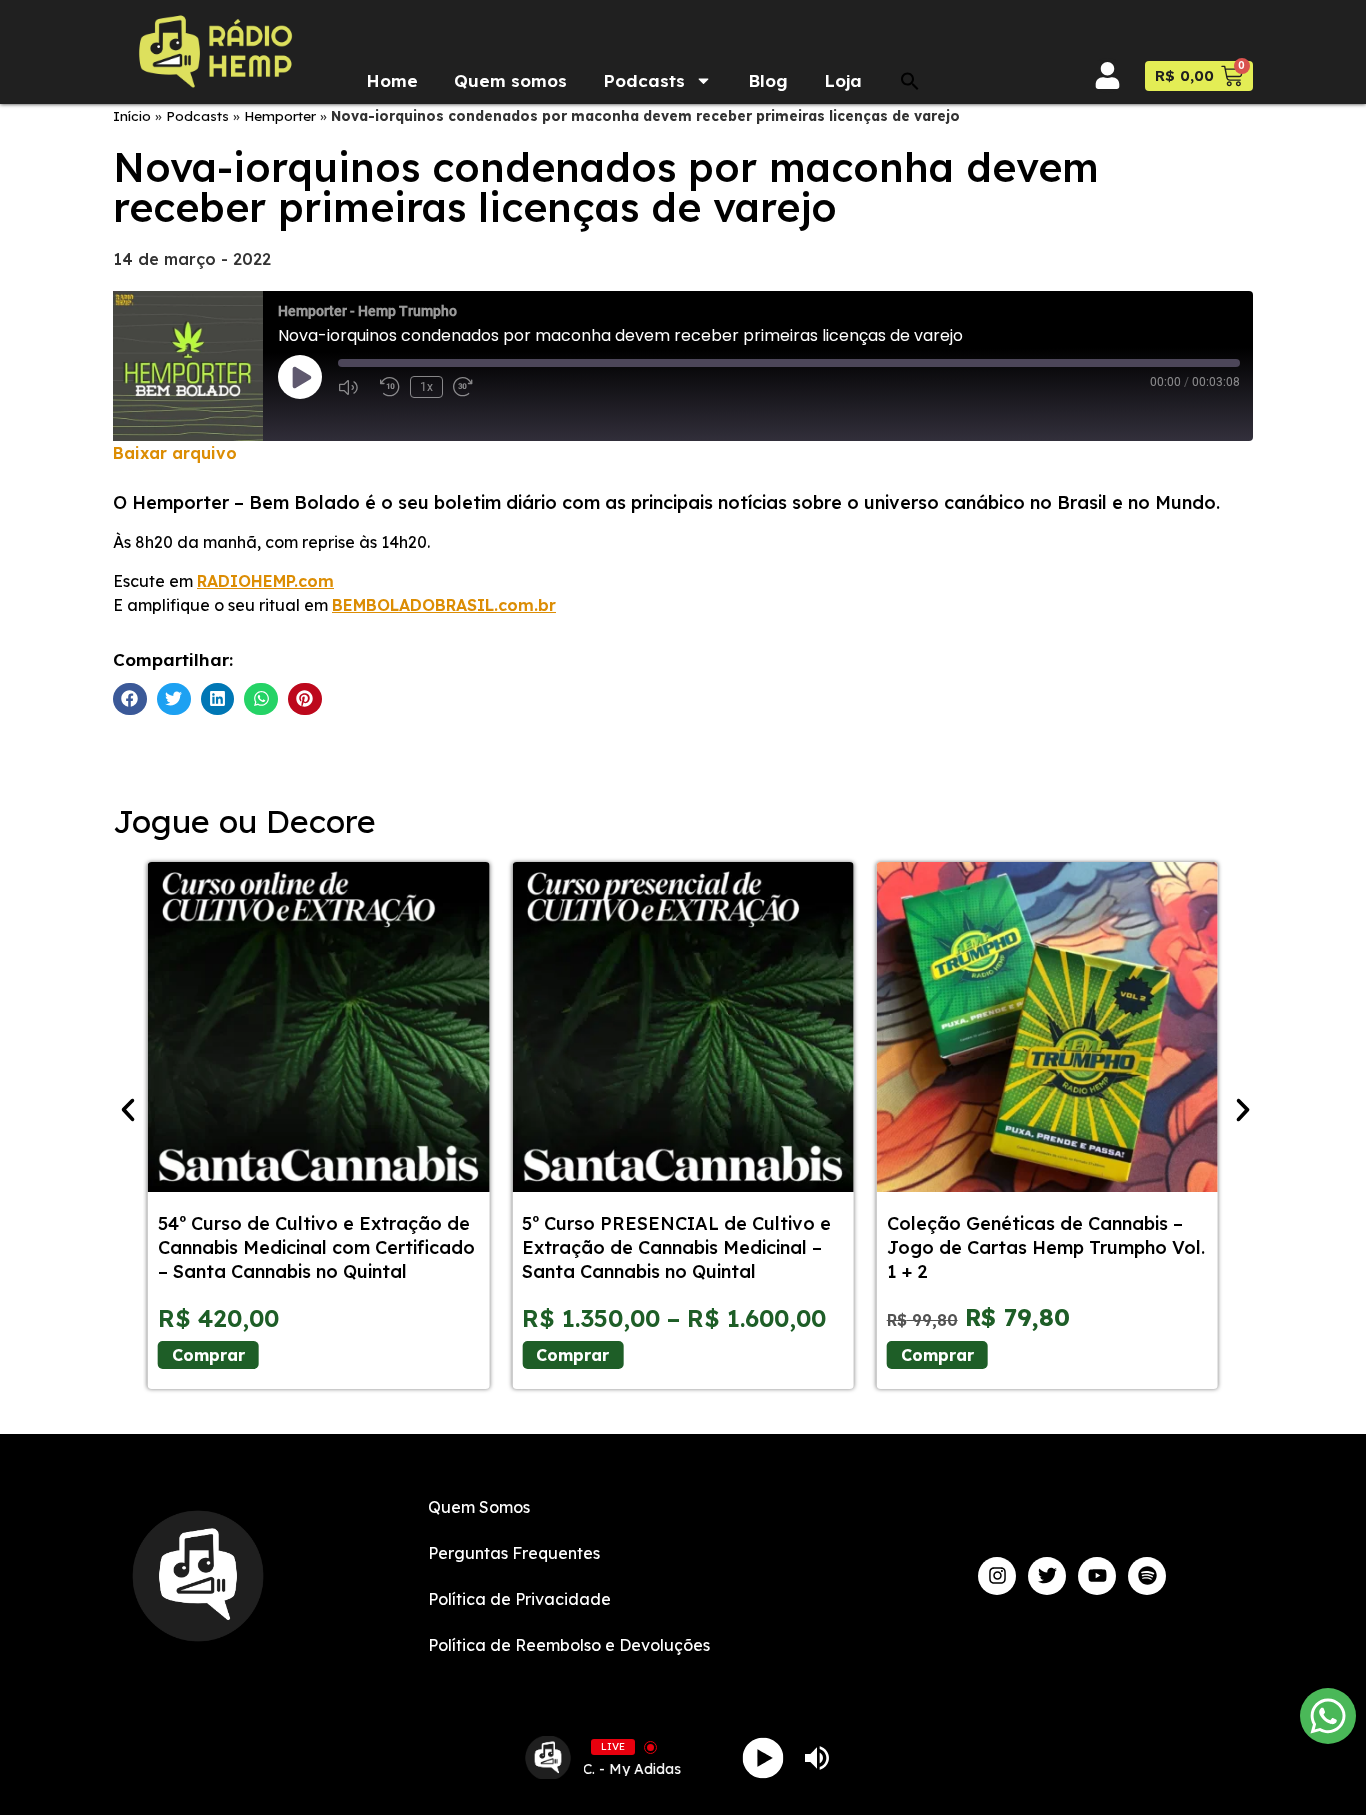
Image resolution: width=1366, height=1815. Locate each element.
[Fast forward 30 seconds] (469, 387)
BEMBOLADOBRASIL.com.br (444, 605)
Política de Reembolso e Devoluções (569, 1645)
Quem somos (510, 80)
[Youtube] (1097, 1576)
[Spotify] (1147, 1576)
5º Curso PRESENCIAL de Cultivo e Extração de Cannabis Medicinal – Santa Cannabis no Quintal (676, 1247)
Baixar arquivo (175, 453)
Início (132, 115)
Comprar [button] (937, 1355)
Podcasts (644, 80)
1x (426, 387)
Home (392, 80)
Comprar (208, 1355)
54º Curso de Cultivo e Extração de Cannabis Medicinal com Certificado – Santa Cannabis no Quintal (316, 1247)
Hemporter (280, 115)
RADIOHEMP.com (265, 581)
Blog (768, 80)
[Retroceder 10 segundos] (390, 387)
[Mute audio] (354, 387)
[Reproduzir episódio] (300, 377)
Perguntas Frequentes (514, 1553)
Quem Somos (479, 1507)
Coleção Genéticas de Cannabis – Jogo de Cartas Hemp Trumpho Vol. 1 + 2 (1046, 1247)
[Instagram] (997, 1576)
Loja (843, 80)
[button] (910, 81)
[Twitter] (1047, 1576)
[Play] (763, 1757)
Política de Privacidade (519, 1599)
